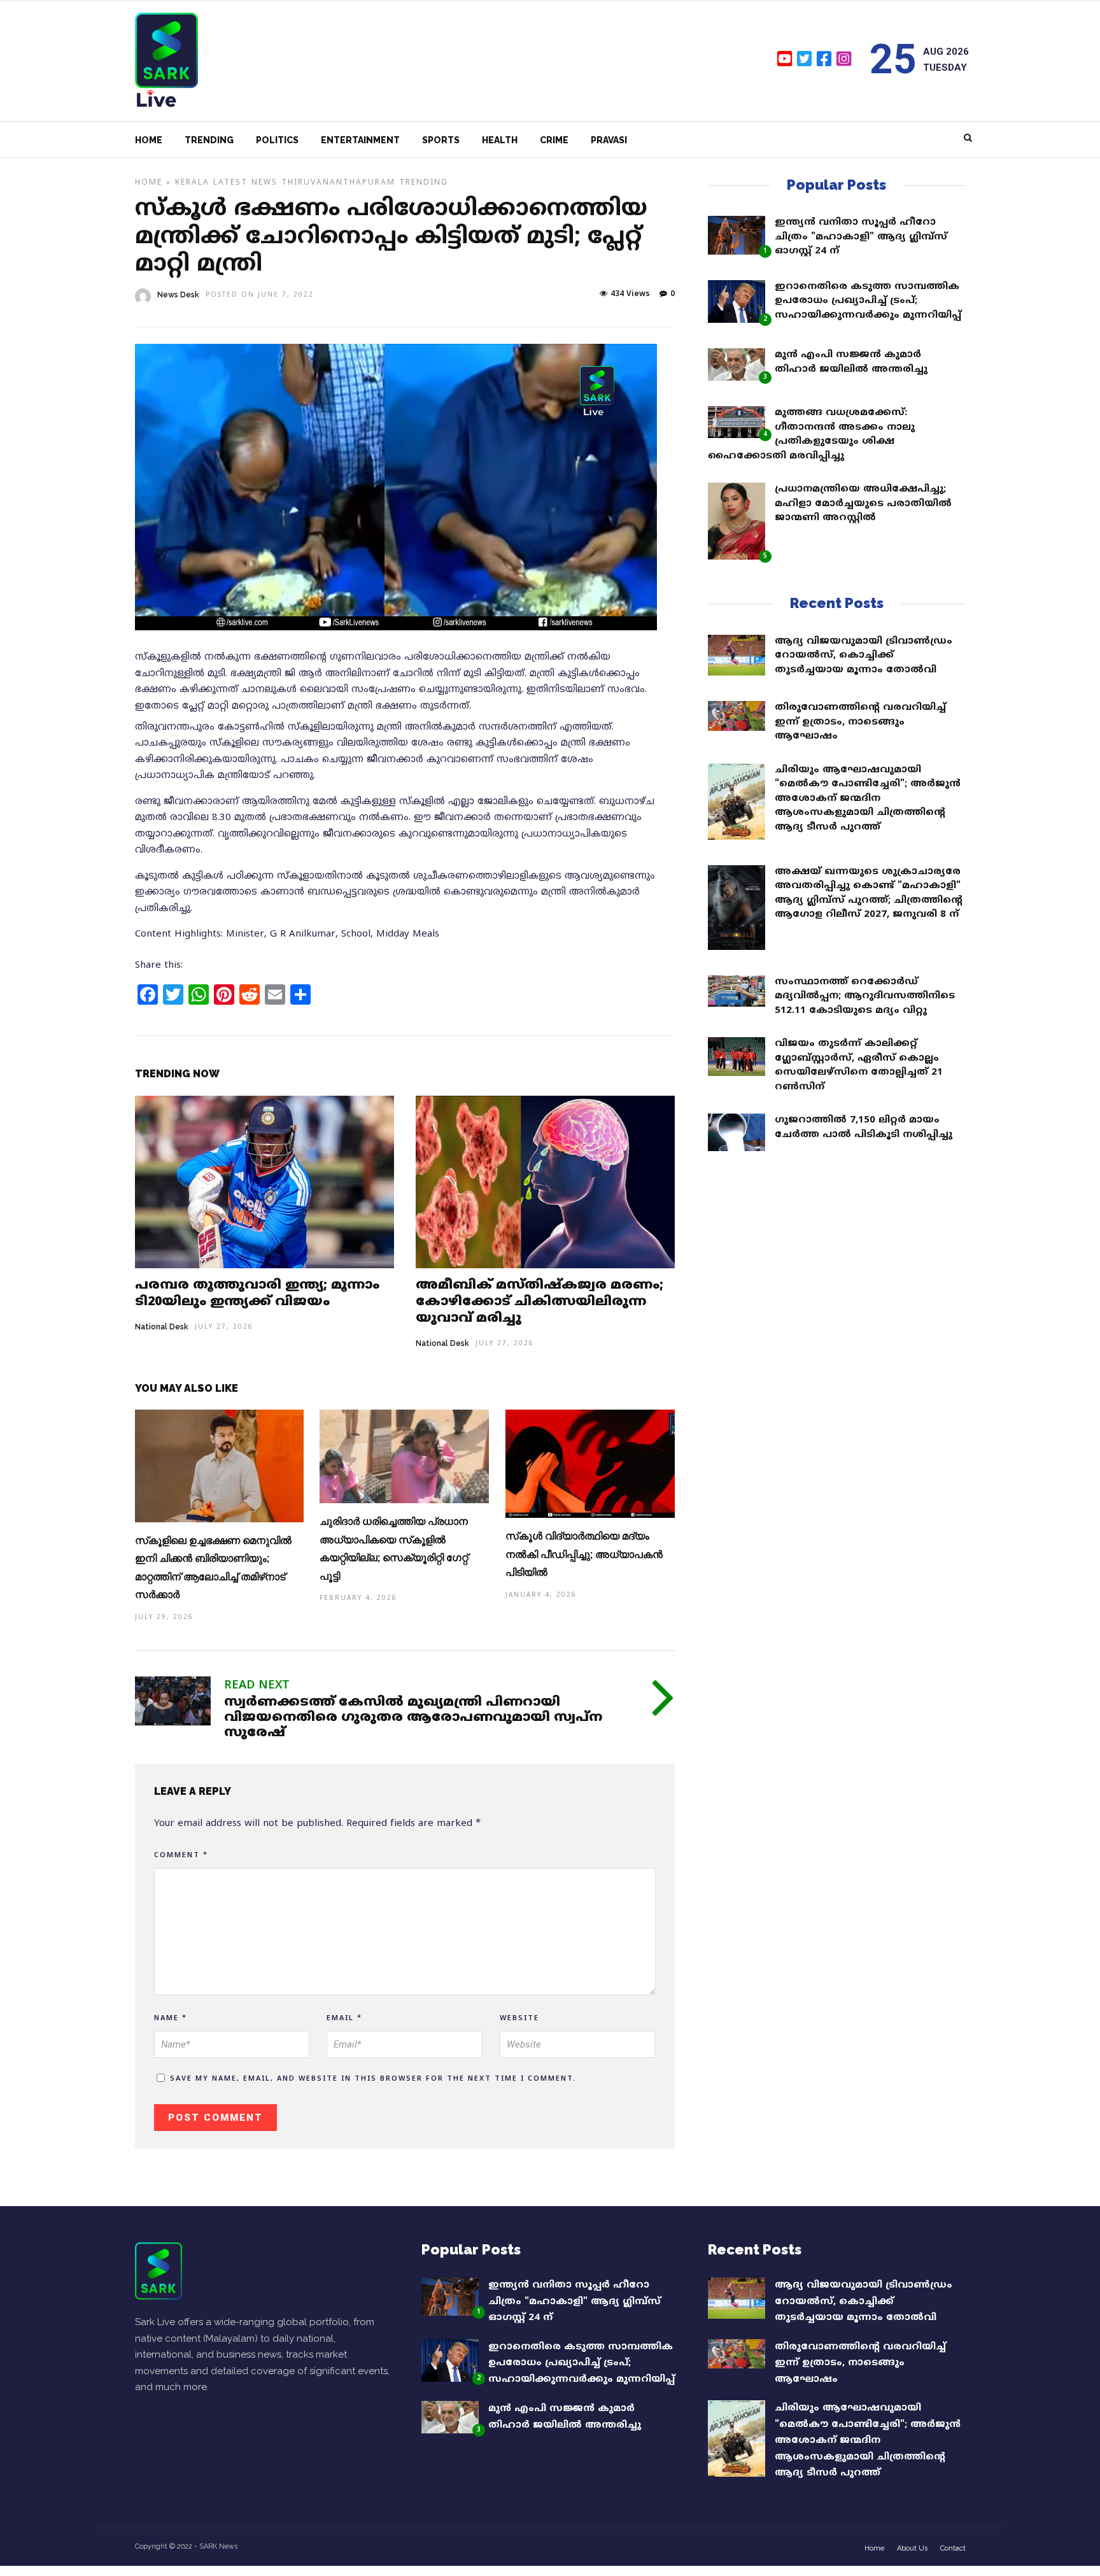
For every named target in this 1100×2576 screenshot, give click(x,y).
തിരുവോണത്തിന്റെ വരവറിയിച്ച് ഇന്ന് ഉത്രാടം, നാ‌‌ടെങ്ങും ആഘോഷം (860, 722)
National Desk (162, 1327)
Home (149, 140)
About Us (912, 2548)
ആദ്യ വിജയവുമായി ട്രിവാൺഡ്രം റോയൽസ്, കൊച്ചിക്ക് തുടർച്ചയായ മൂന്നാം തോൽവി (864, 656)
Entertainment (360, 140)
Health (500, 140)
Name (171, 2018)
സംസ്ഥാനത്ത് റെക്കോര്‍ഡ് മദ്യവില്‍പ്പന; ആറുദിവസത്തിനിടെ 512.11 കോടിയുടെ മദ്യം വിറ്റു (865, 996)
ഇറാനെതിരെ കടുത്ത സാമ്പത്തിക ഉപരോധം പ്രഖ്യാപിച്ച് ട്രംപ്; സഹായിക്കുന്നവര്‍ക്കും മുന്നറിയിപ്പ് (868, 301)
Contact (953, 2548)
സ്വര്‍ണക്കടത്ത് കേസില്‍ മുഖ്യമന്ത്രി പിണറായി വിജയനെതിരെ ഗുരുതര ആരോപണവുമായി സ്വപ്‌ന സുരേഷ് (413, 1718)
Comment (181, 1855)
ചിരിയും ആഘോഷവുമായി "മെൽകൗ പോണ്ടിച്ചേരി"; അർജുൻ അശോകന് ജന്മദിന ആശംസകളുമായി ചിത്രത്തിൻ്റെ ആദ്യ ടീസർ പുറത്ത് (868, 799)
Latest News (245, 183)
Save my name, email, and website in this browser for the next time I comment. (373, 2079)
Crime (554, 140)
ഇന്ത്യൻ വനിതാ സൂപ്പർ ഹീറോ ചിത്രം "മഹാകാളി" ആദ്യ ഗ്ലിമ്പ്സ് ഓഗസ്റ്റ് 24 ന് (861, 237)
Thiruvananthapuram (338, 183)
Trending (209, 140)
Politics (277, 140)
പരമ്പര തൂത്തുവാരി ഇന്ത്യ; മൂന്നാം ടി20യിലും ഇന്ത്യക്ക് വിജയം (257, 1294)
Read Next (257, 1686)
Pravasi (609, 140)
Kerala (192, 183)
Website (519, 2018)
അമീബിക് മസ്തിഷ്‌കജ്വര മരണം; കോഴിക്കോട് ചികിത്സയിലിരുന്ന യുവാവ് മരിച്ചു (539, 1302)
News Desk (178, 295)
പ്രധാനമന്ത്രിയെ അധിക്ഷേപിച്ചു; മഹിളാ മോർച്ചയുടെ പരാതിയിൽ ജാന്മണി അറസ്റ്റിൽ (863, 504)
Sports (441, 140)
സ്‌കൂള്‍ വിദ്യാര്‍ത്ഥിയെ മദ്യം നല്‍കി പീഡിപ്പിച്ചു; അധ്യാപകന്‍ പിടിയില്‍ (584, 1554)
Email (344, 2018)
